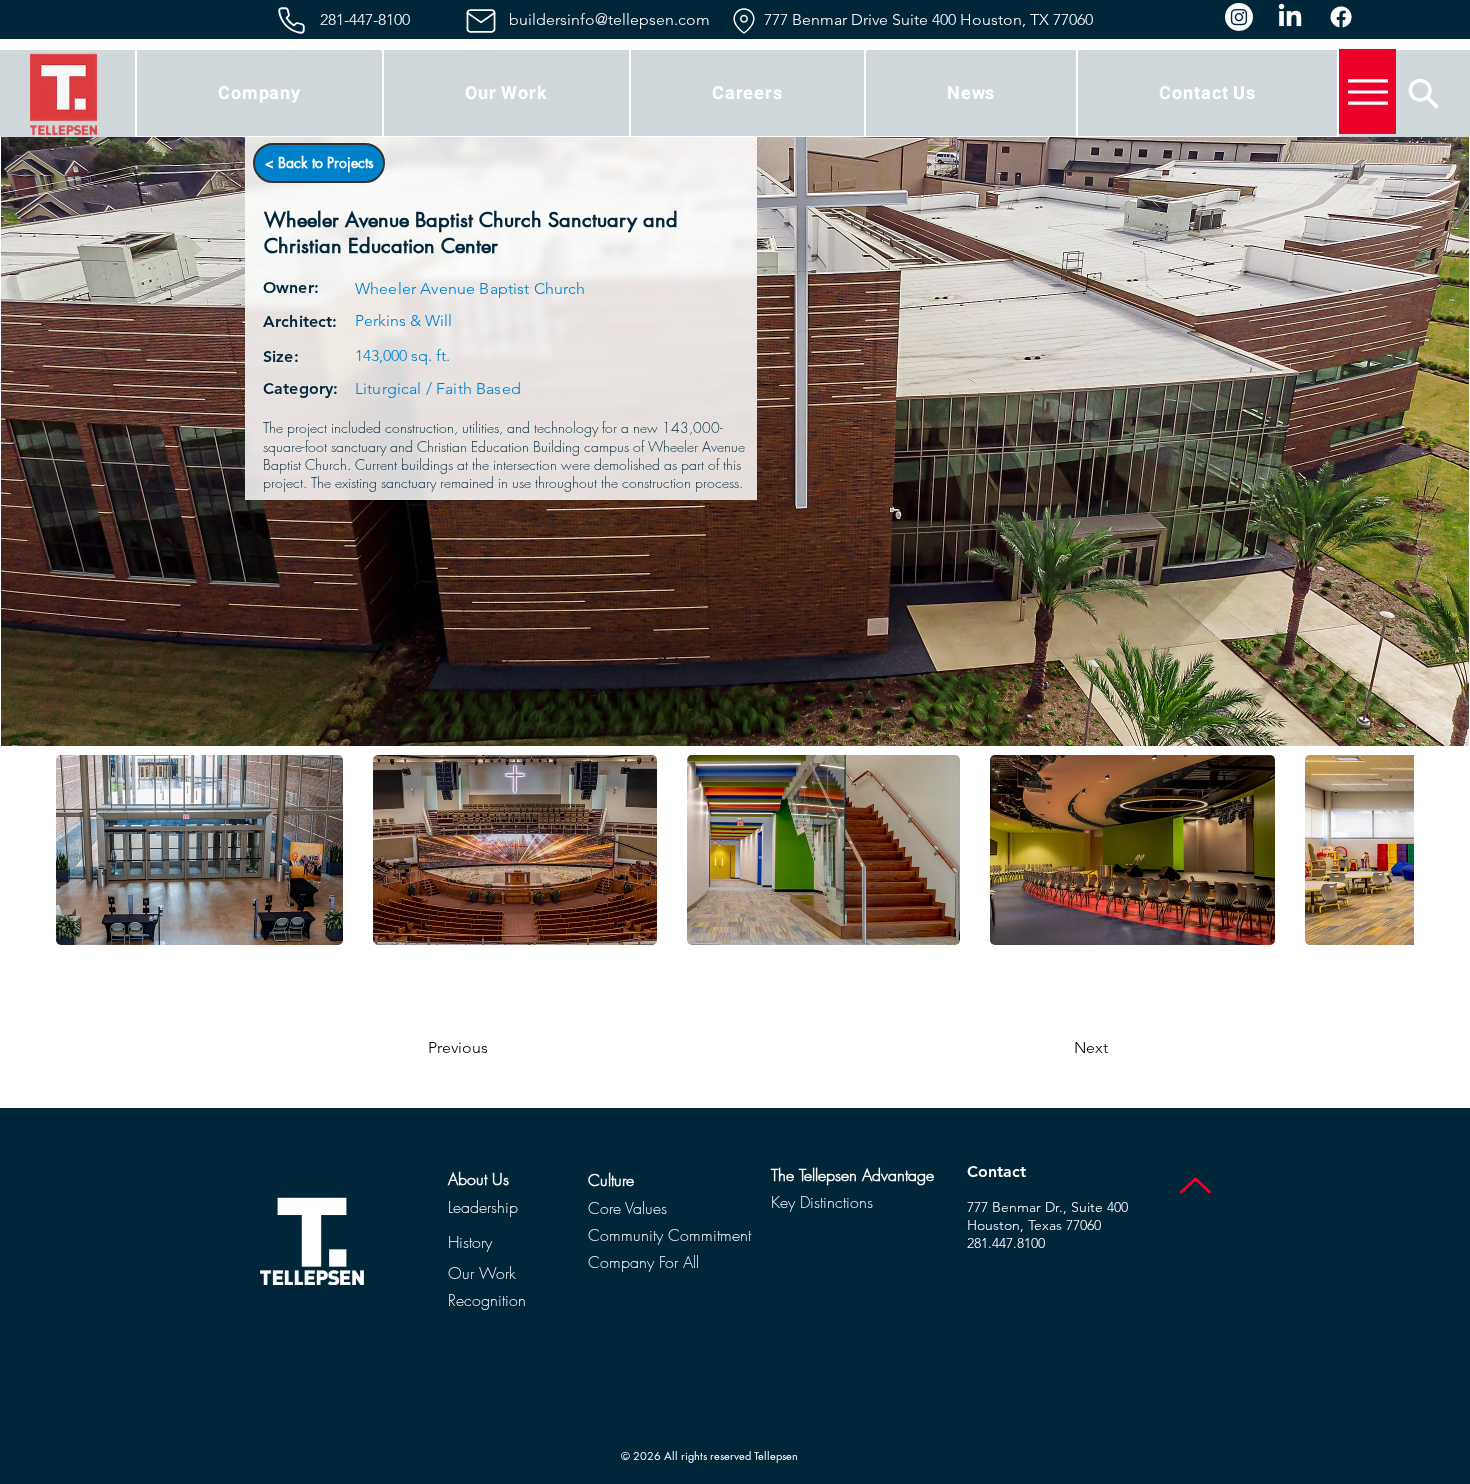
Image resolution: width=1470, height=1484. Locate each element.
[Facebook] (1341, 17)
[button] (259, 93)
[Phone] (291, 20)
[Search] (1423, 93)
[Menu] (1367, 91)
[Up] (1195, 1185)
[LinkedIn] (1290, 17)
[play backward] (81, 850)
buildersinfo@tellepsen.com (609, 19)
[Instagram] (1239, 17)
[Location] (743, 20)
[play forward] (1389, 850)
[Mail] (480, 20)
